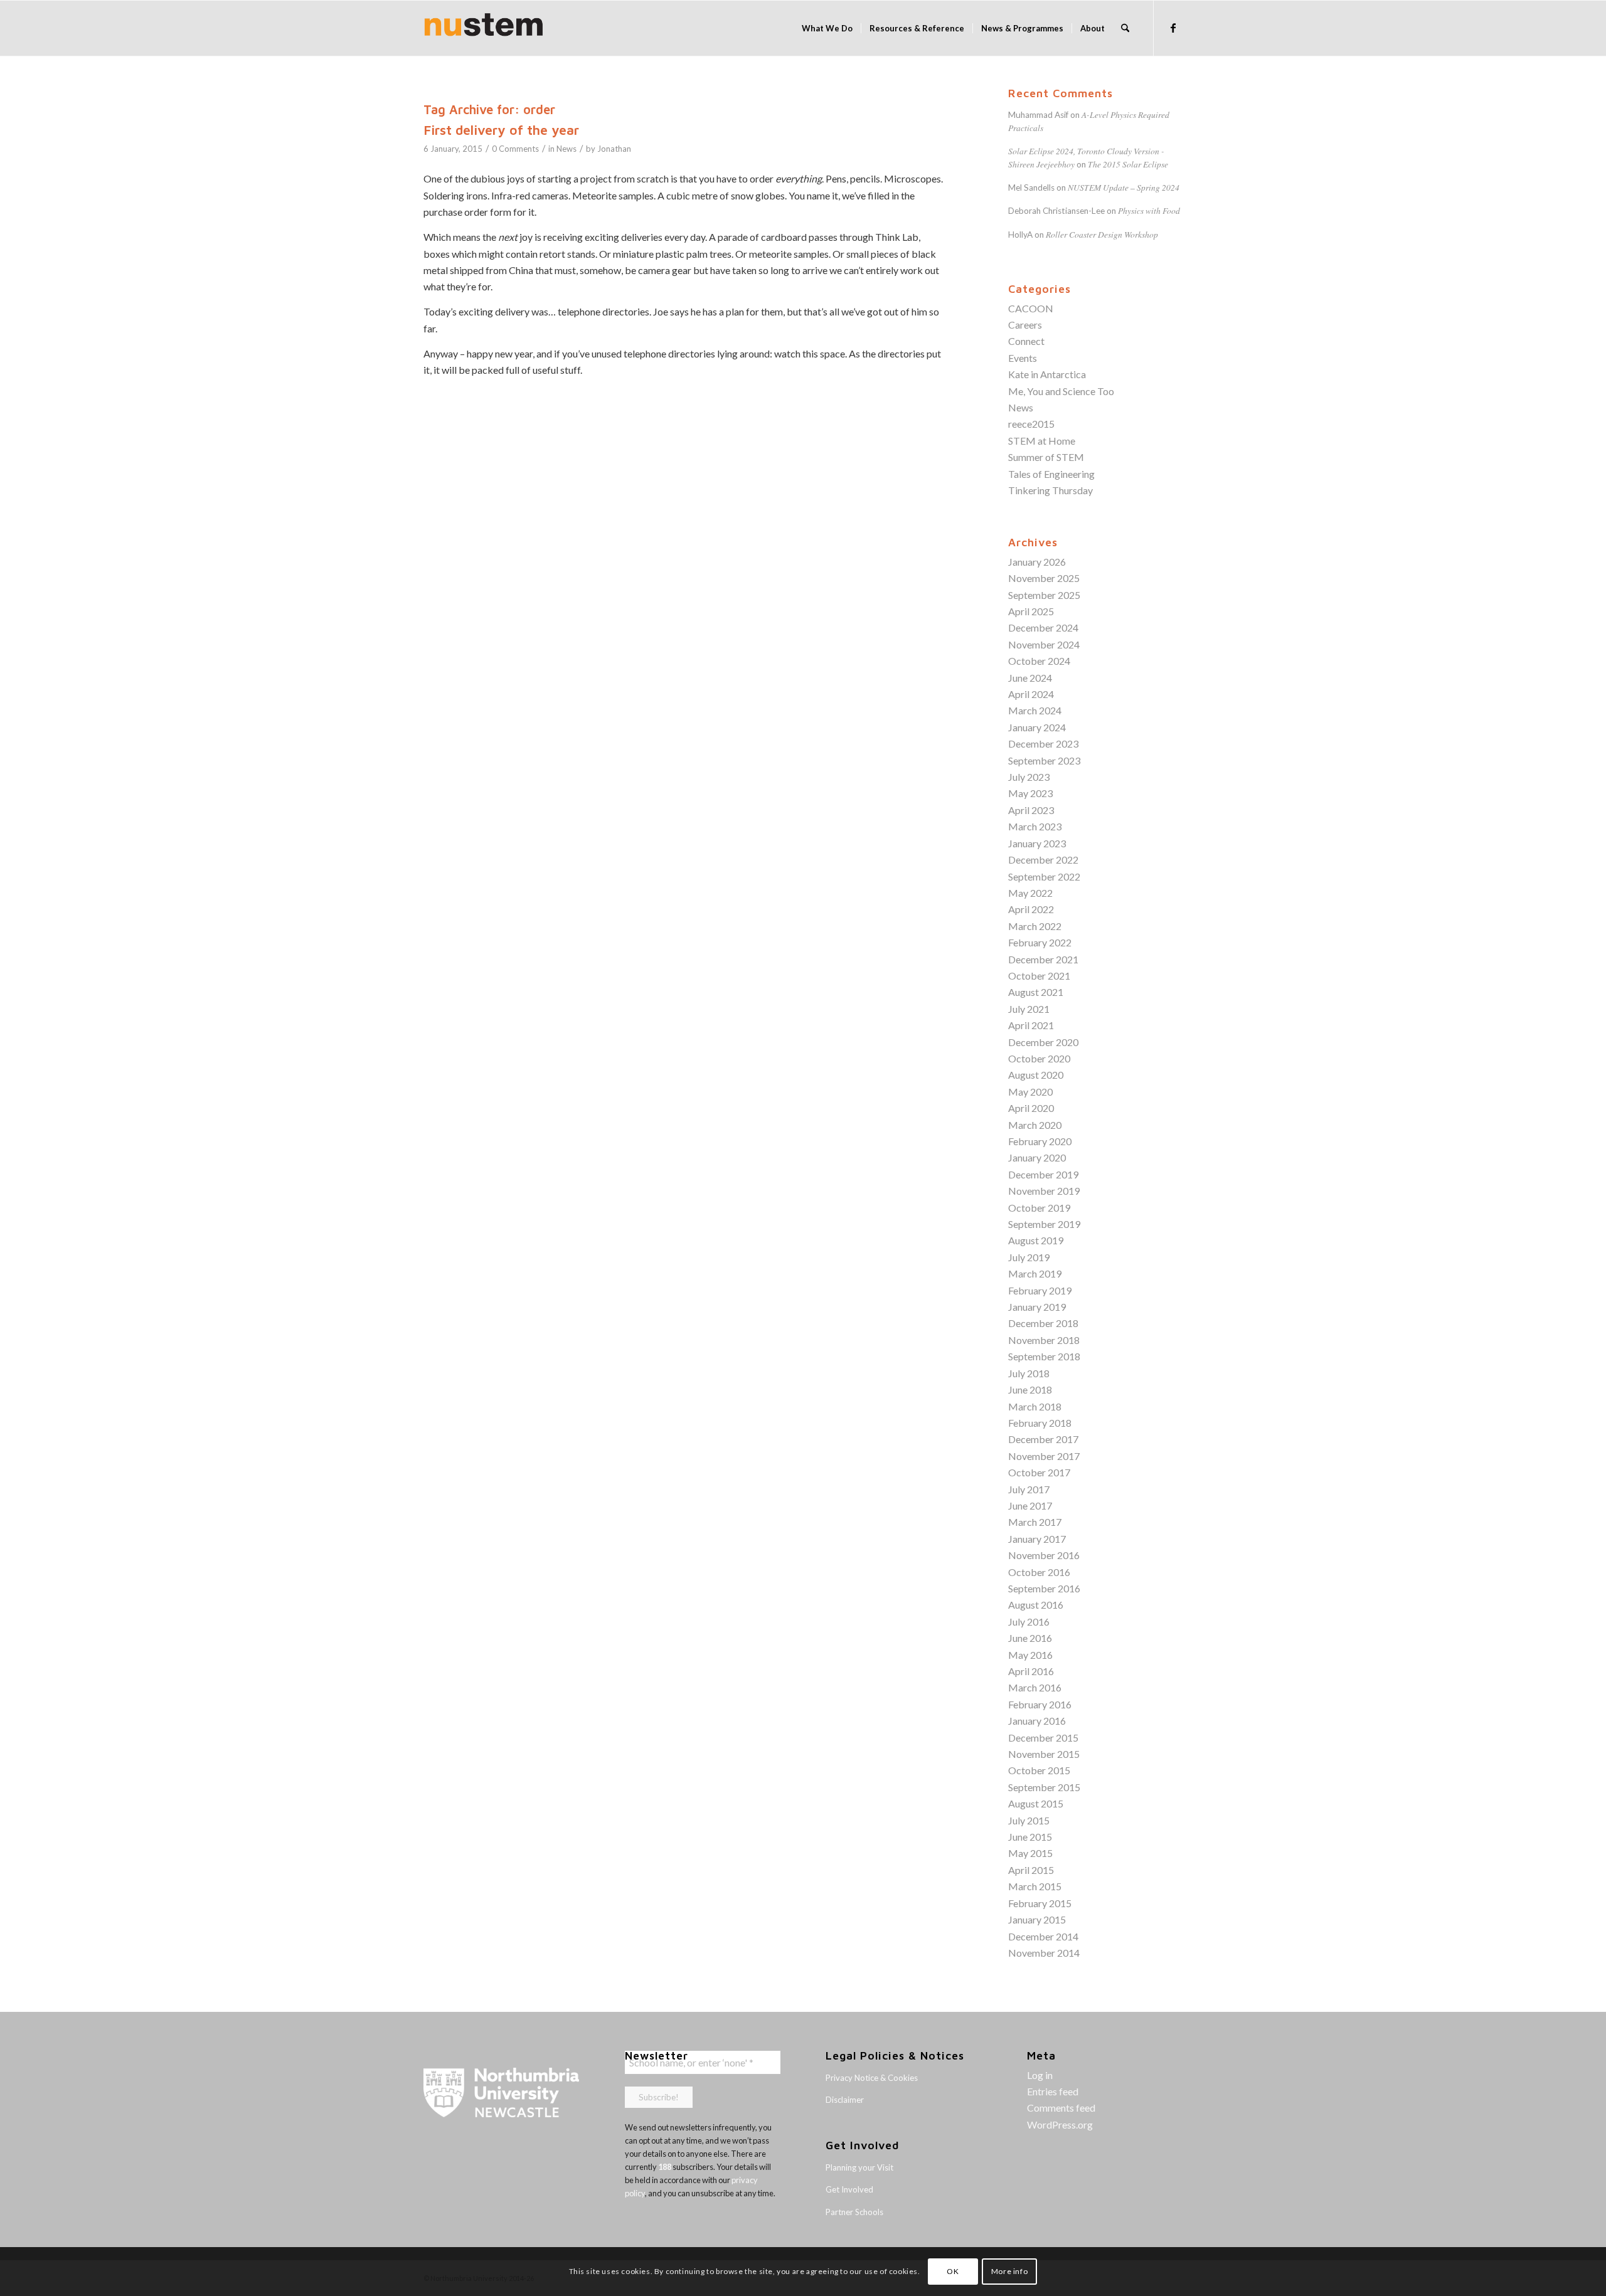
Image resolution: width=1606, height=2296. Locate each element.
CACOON (1031, 308)
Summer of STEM (1046, 457)
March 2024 (1035, 710)
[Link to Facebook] (1173, 28)
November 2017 (1044, 1456)
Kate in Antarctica (1047, 374)
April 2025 (1031, 611)
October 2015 (1039, 1770)
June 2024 (1030, 678)
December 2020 (1043, 1042)
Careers (1025, 325)
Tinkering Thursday (1050, 490)
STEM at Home (1042, 441)
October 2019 (1039, 1208)
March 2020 (1035, 1125)
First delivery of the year (501, 130)
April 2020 (1031, 1108)
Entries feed (1053, 2091)
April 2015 (1031, 1870)
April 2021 (1031, 1025)
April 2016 (1031, 1671)
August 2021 (1036, 992)
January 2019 (1037, 1307)
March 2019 (1035, 1273)
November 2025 (1044, 578)
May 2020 (1030, 1092)
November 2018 (1044, 1340)
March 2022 (1035, 926)
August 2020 (1036, 1075)
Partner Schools (854, 2212)
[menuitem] (827, 28)
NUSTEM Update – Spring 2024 (1124, 187)
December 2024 (1043, 627)
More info (1009, 2271)
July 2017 (1029, 1489)
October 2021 (1039, 976)
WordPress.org (1060, 2124)
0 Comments (515, 149)
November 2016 (1044, 1555)
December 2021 (1043, 959)
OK (953, 2271)
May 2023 (1030, 793)
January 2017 (1037, 1539)
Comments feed (1061, 2108)
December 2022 (1043, 860)
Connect (1026, 341)
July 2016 (1029, 1621)
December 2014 (1043, 1936)
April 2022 (1031, 909)
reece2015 (1031, 424)
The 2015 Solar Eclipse (1128, 164)
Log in (1040, 2075)
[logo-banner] (484, 28)
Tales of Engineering (1051, 474)
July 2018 (1029, 1373)
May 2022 (1030, 893)
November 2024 (1044, 644)
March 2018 (1035, 1406)
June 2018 (1030, 1389)
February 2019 (1040, 1290)
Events (1023, 358)
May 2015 (1030, 1853)
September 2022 (1044, 876)
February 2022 (1040, 942)
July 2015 (1029, 1820)
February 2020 (1040, 1141)
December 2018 (1043, 1323)
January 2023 (1037, 843)
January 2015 (1037, 1919)
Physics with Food (1149, 210)
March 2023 (1035, 826)
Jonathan (614, 149)
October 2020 (1039, 1058)
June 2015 (1030, 1837)
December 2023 (1043, 743)
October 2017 (1039, 1472)
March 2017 (1035, 1522)
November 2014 (1044, 1953)
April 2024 (1031, 694)
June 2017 (1030, 1505)
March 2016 (1035, 1687)
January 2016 (1037, 1721)
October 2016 (1039, 1572)
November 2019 (1044, 1191)
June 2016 (1030, 1638)
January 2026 (1037, 562)
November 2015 (1044, 1754)
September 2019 (1044, 1224)
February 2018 (1040, 1423)
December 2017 (1043, 1439)
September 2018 (1044, 1356)
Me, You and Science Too (1061, 391)
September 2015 (1044, 1787)
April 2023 (1031, 810)
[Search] (1125, 28)
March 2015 (1035, 1886)
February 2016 (1040, 1704)
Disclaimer (845, 2100)
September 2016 (1044, 1588)
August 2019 (1036, 1240)
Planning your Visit (859, 2167)
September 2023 (1044, 760)
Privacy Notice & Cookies (872, 2078)
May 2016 (1030, 1655)
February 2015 (1040, 1903)
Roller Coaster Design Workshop (1102, 234)
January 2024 (1037, 727)
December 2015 (1043, 1738)
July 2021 (1029, 1009)
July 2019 (1029, 1257)
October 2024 (1039, 661)
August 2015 (1036, 1803)
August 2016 (1036, 1605)
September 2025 (1044, 595)
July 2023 (1029, 777)
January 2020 (1037, 1157)
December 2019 (1043, 1174)
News (566, 149)
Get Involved (849, 2189)
